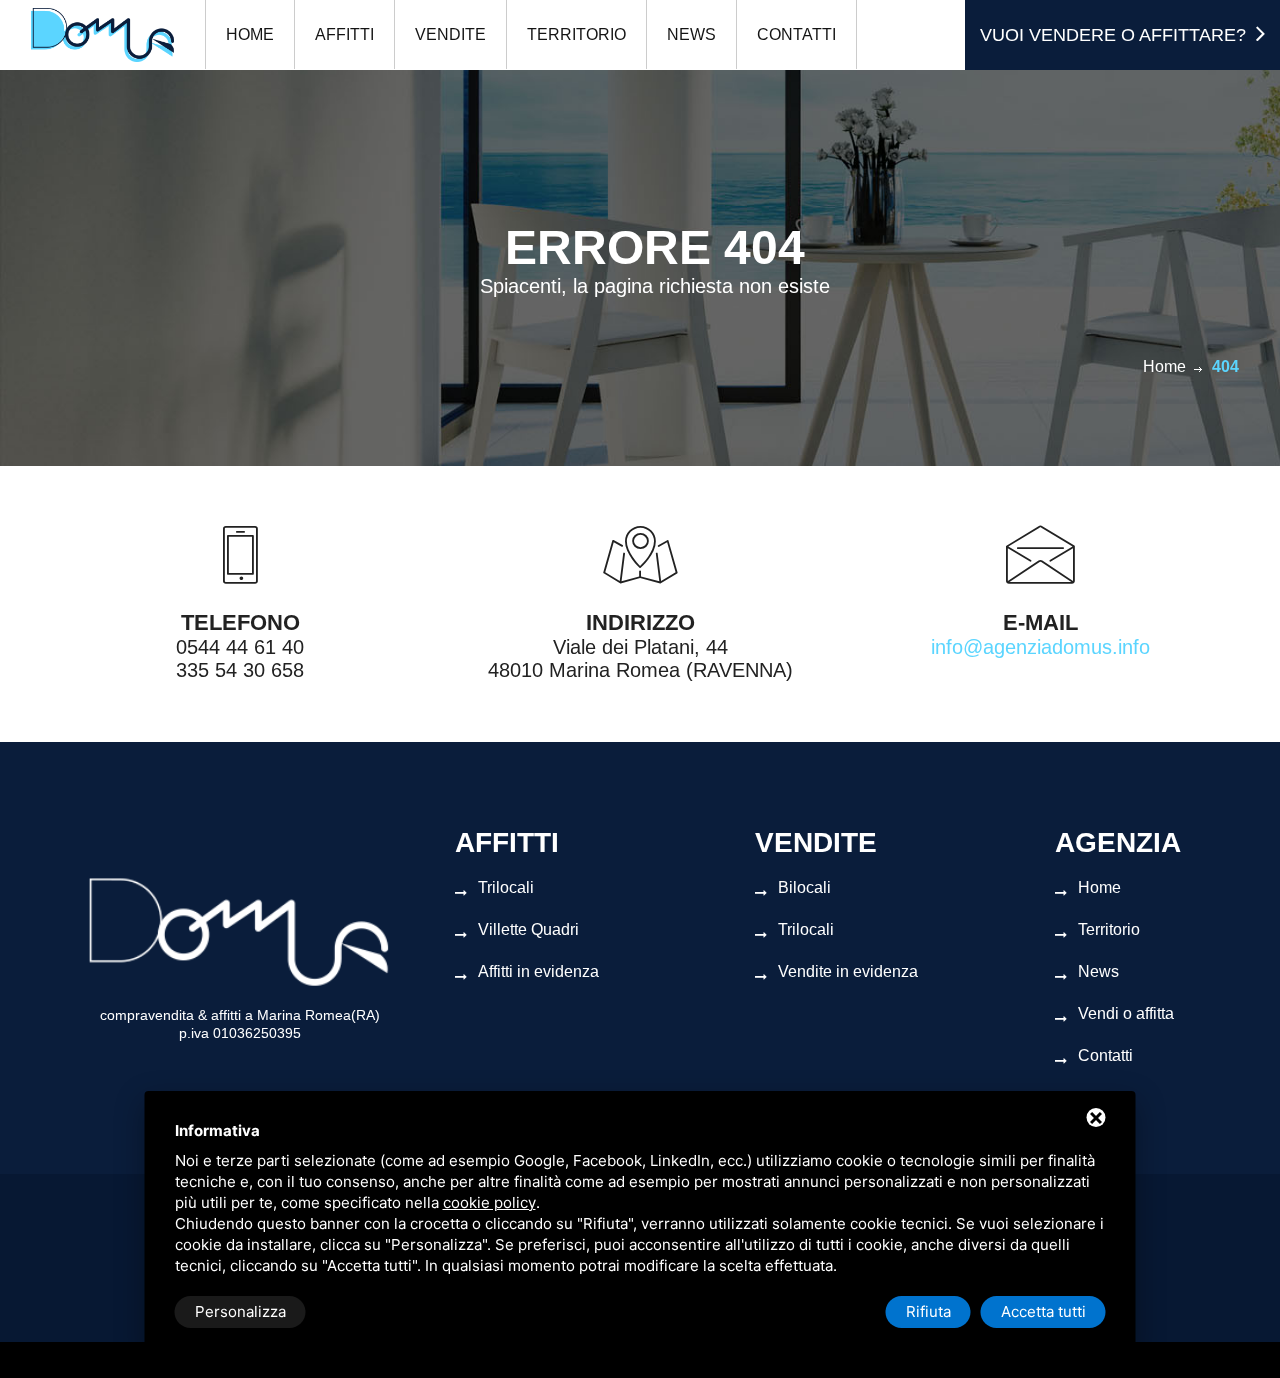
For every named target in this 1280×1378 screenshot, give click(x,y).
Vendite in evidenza (848, 971)
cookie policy (489, 1202)
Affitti (344, 34)
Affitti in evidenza (538, 971)
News (691, 34)
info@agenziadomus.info (1040, 647)
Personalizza (240, 1311)
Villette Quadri (528, 929)
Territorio (576, 34)
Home (250, 34)
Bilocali (804, 887)
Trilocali (506, 887)
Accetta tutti (1043, 1311)
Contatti (796, 34)
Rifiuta (928, 1311)
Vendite (450, 34)
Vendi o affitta (1126, 1013)
